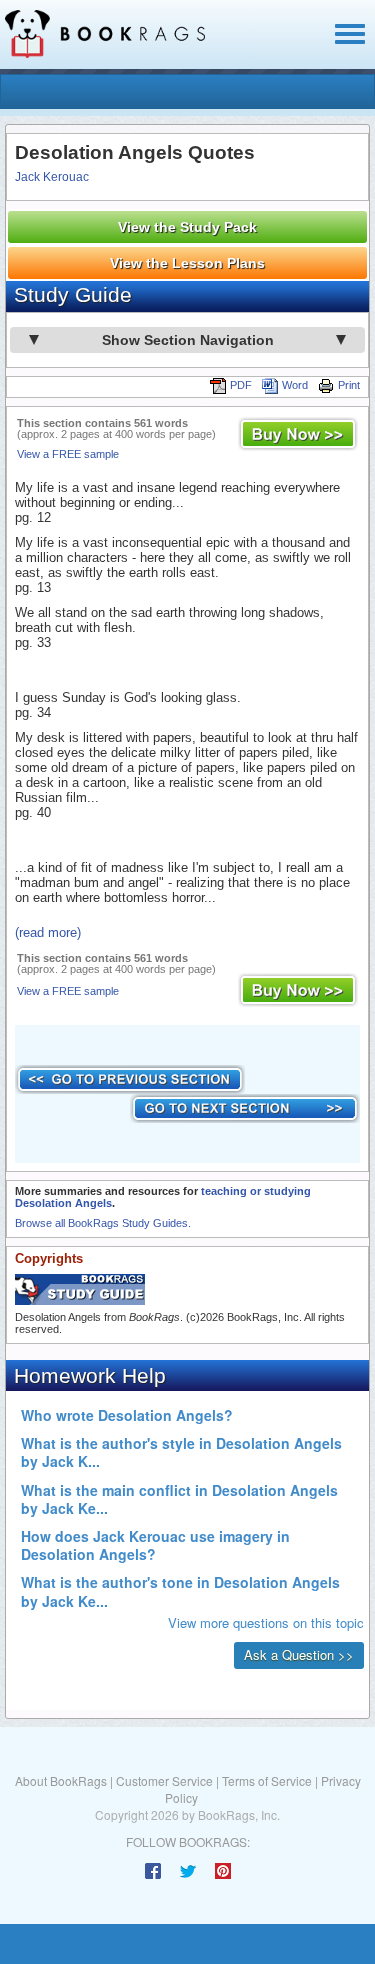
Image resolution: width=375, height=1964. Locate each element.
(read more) (48, 932)
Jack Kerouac (52, 177)
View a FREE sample (68, 454)
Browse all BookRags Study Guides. (103, 1223)
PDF (241, 385)
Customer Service (164, 1780)
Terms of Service (267, 1780)
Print (349, 385)
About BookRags (61, 1780)
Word (295, 385)
